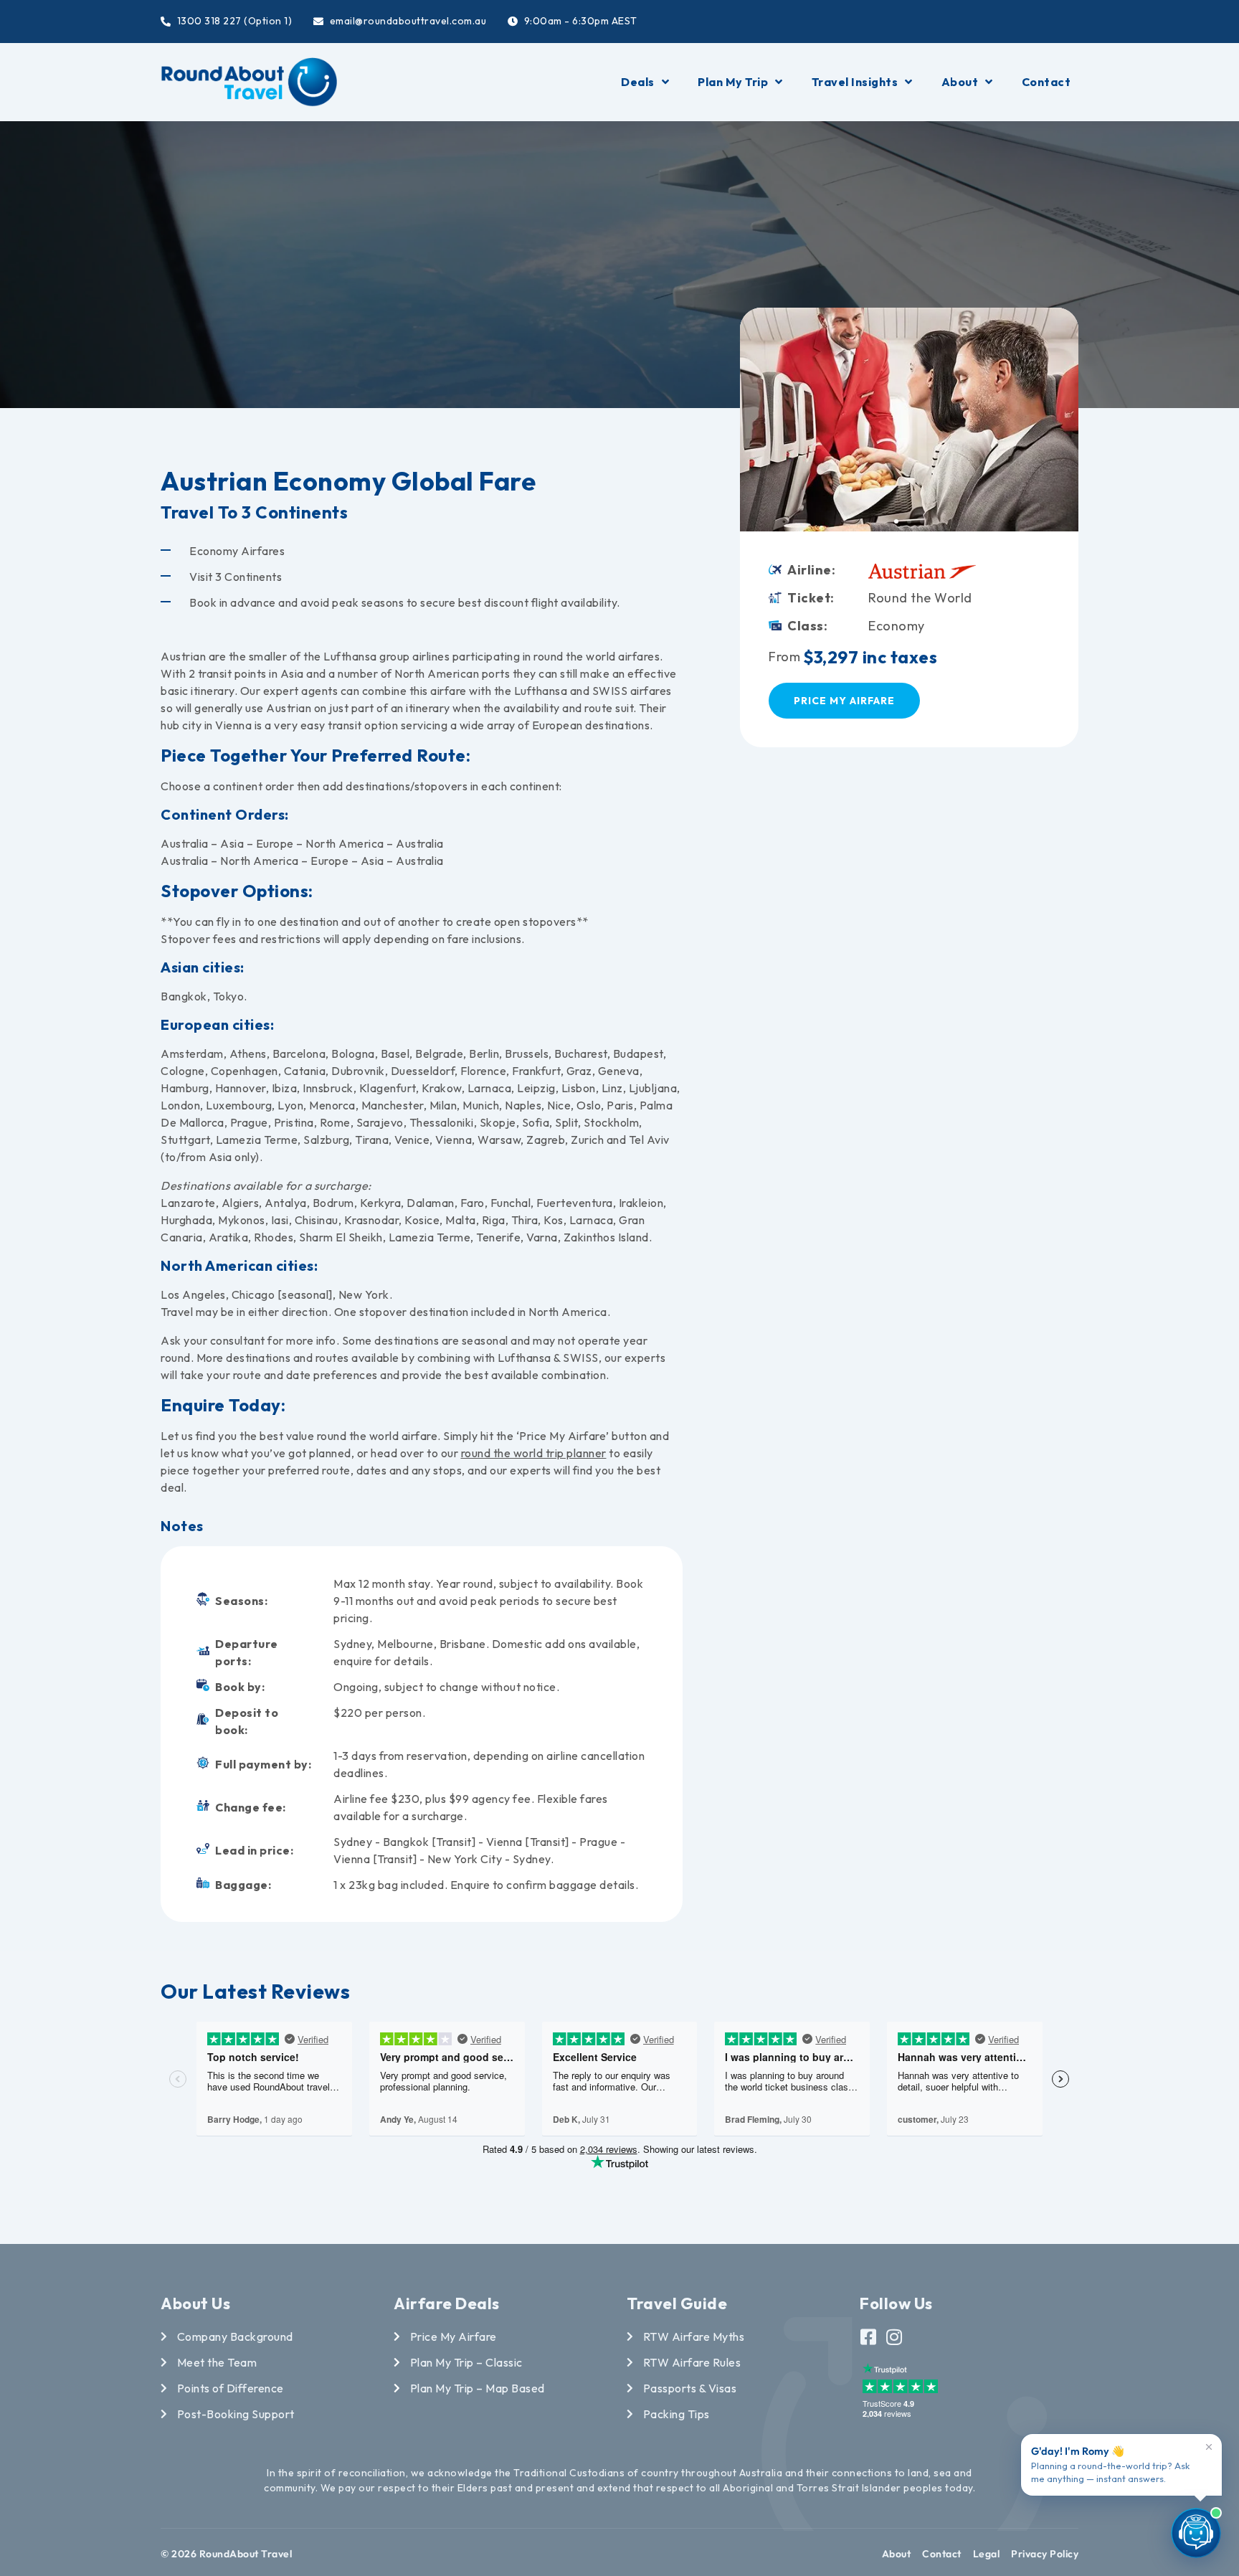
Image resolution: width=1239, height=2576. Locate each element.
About (960, 82)
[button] (896, 521)
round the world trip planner (534, 1453)
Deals (638, 82)
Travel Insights (855, 82)
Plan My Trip (733, 82)
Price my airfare (844, 701)
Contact (1046, 82)
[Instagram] (894, 2337)
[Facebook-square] (869, 2337)
